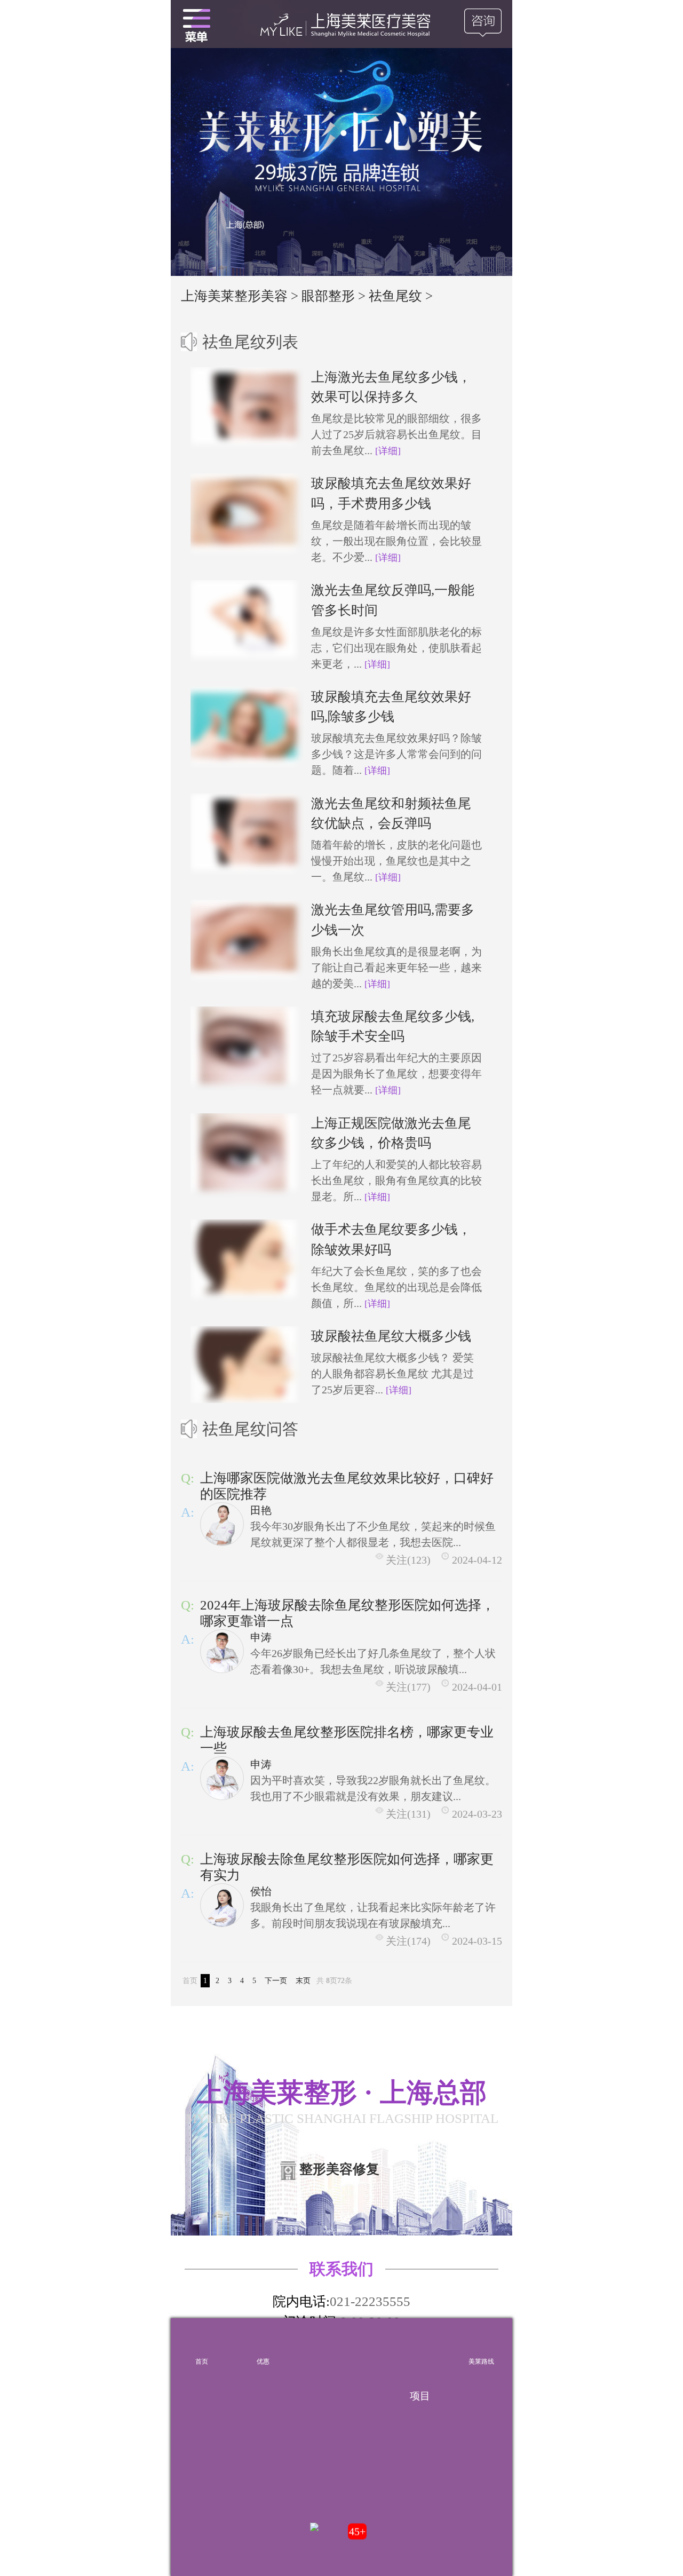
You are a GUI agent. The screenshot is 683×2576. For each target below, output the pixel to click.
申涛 (261, 1637)
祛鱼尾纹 (395, 296)
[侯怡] (222, 1905)
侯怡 (261, 1891)
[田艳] (222, 1524)
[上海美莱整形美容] (341, 24)
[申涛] (222, 1651)
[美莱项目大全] (420, 2344)
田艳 (261, 1510)
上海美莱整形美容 (234, 296)
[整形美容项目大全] (196, 24)
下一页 (276, 1981)
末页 (303, 1981)
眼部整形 (328, 296)
